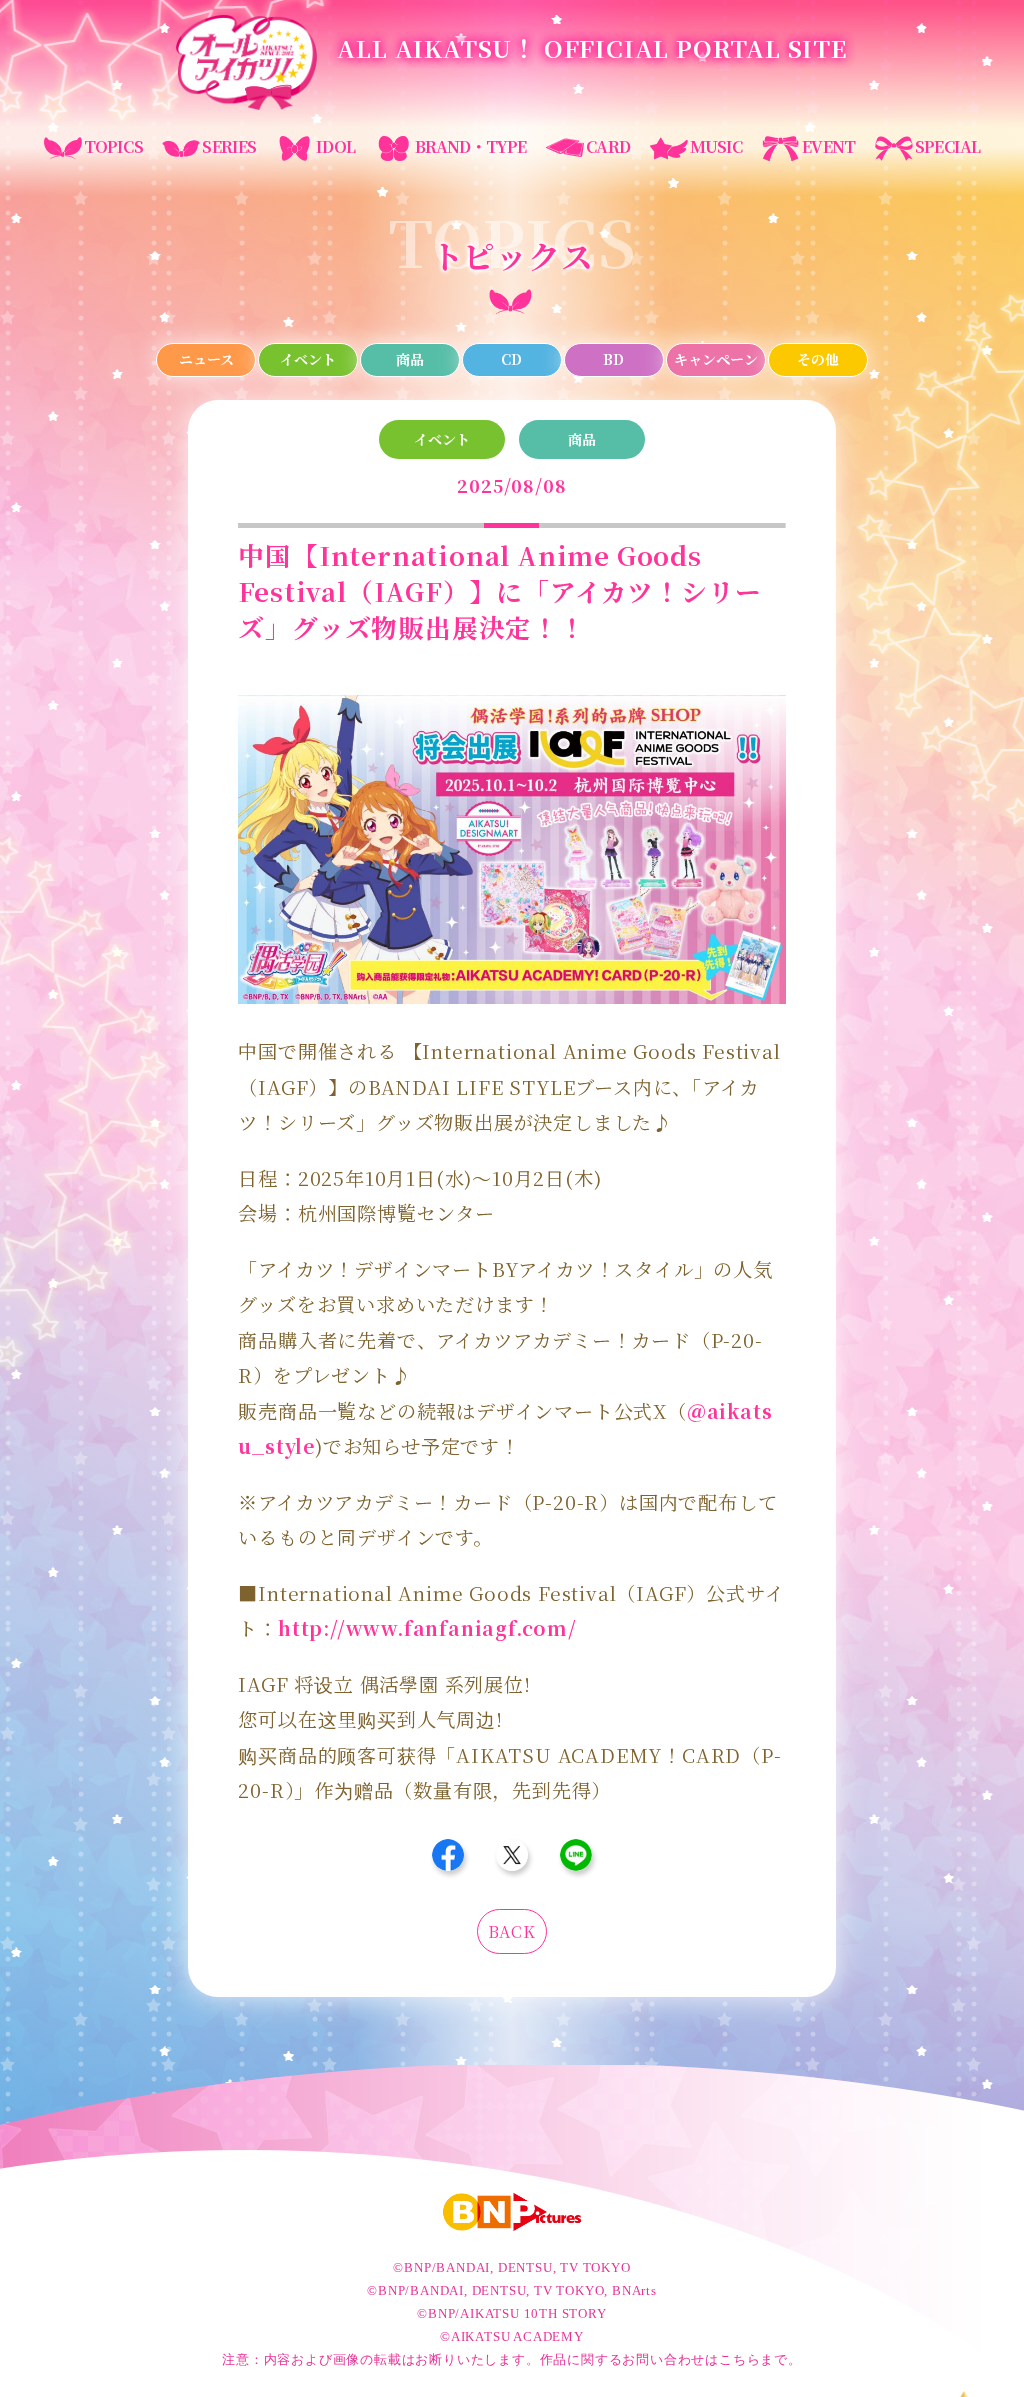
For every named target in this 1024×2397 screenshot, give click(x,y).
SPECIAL (947, 146)
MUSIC (716, 146)
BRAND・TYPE (471, 146)
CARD (608, 146)
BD (613, 359)
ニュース (206, 359)
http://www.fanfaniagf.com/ (427, 1627)
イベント (308, 359)
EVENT (828, 146)
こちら (739, 2360)
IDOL (335, 146)
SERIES (229, 146)
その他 (818, 359)
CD (511, 359)
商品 (410, 359)
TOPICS (113, 146)
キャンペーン (716, 359)
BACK (511, 1931)
